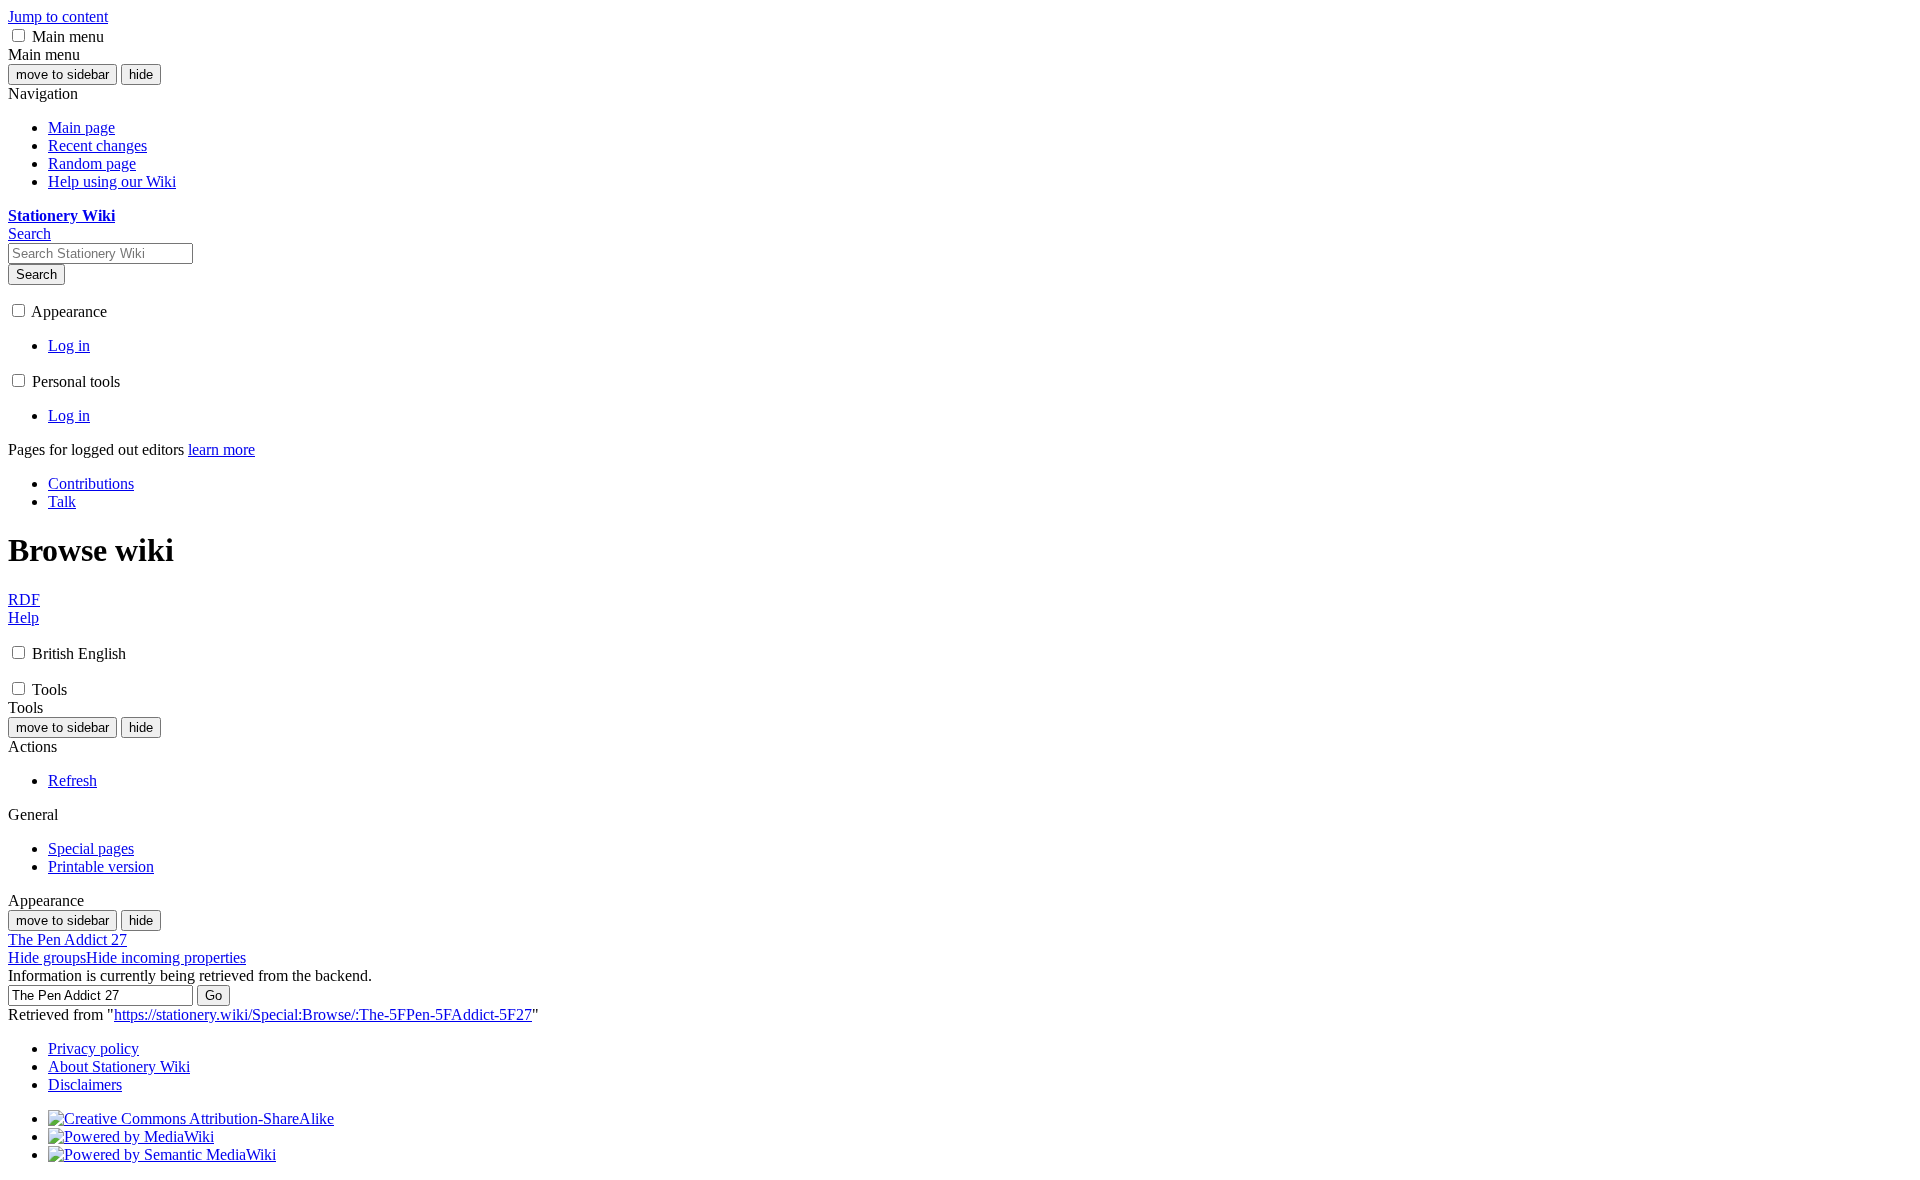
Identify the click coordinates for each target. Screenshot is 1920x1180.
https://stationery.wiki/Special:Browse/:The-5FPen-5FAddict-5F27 (323, 1014)
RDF (24, 599)
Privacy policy (93, 1048)
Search (36, 274)
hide (141, 74)
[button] (18, 35)
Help (23, 617)
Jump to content (58, 16)
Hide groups (47, 957)
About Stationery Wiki (119, 1066)
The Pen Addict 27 (67, 939)
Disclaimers (85, 1084)
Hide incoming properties (166, 957)
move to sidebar (62, 74)
